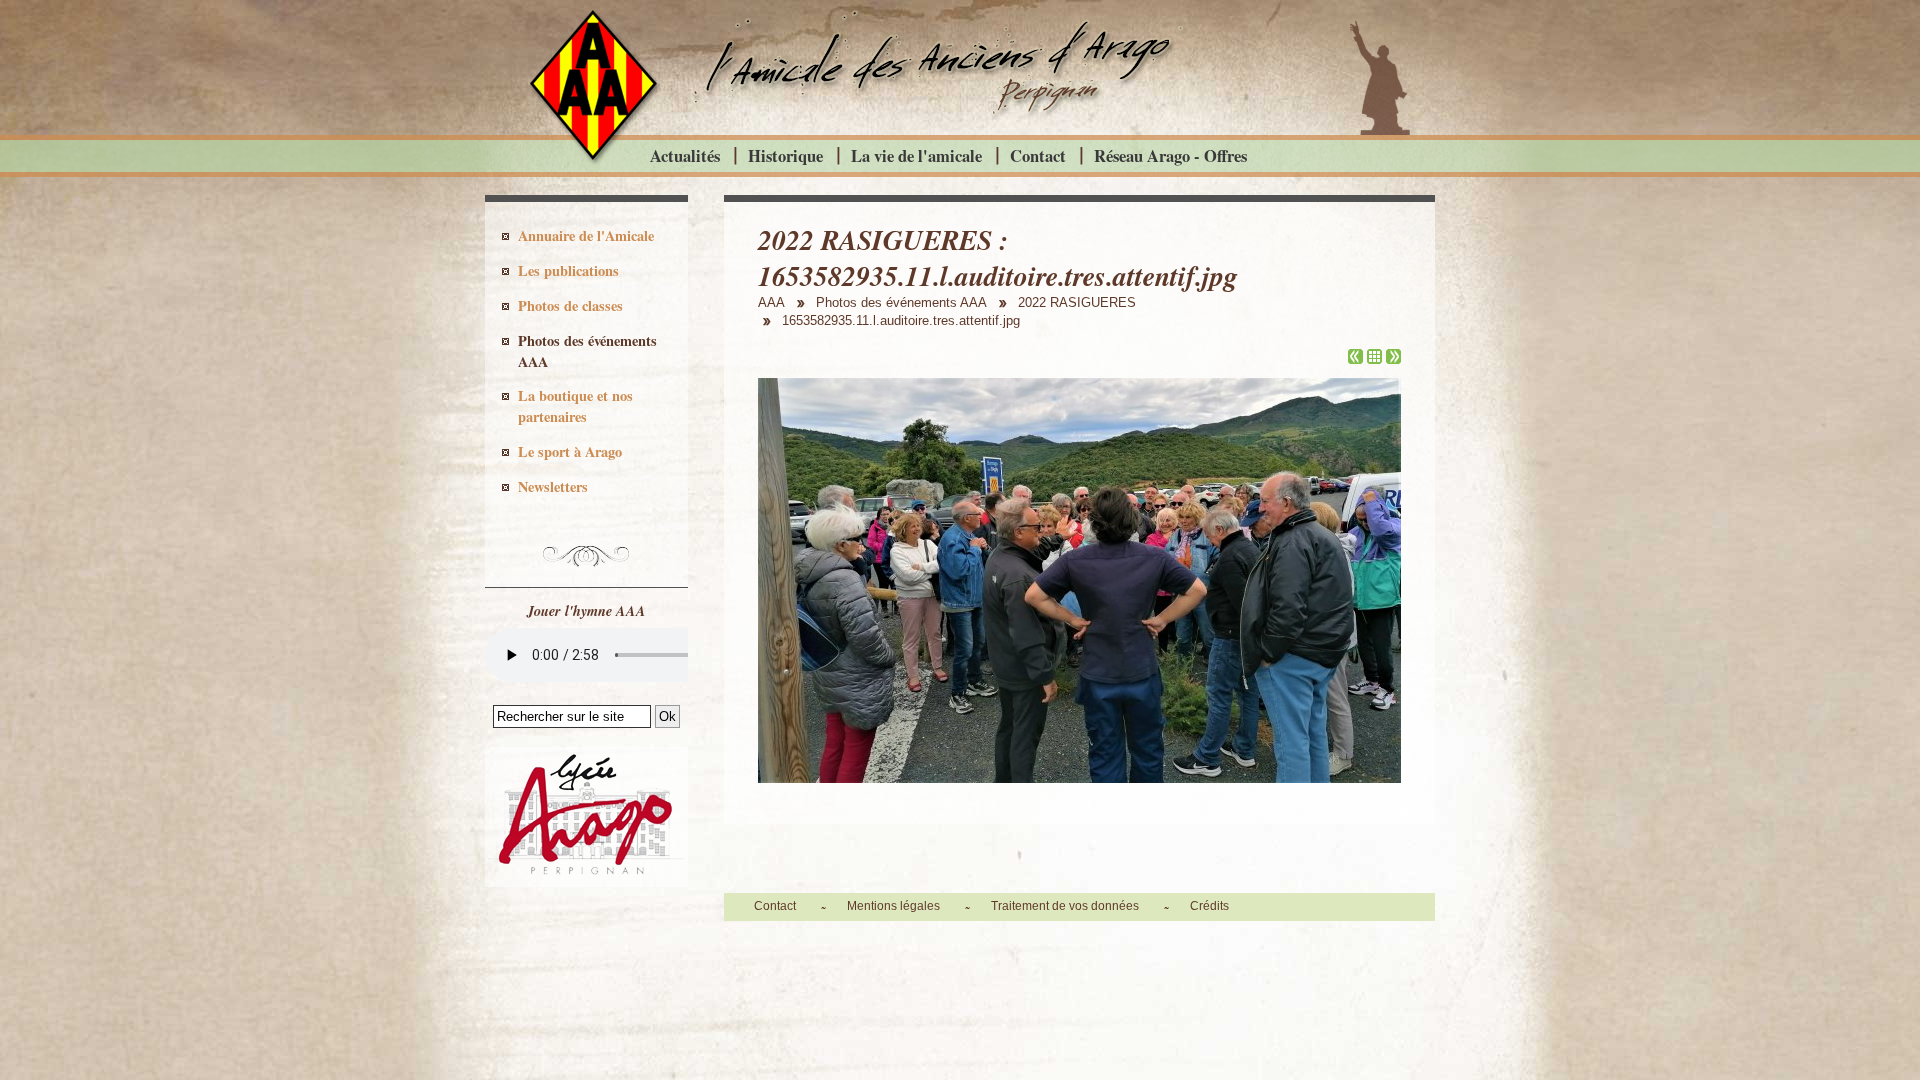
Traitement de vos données (1065, 906)
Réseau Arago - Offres (1170, 155)
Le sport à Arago (570, 451)
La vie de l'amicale (916, 155)
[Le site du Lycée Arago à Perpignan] (586, 882)
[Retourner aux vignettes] (1374, 358)
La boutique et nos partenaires (575, 406)
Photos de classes (570, 305)
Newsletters (553, 486)
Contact (1038, 155)
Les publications (568, 270)
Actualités (685, 155)
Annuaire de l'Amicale (586, 235)
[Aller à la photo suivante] (1393, 358)
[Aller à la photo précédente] (1355, 358)
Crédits (1209, 906)
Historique (785, 155)
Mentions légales (893, 906)
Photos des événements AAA (587, 351)
